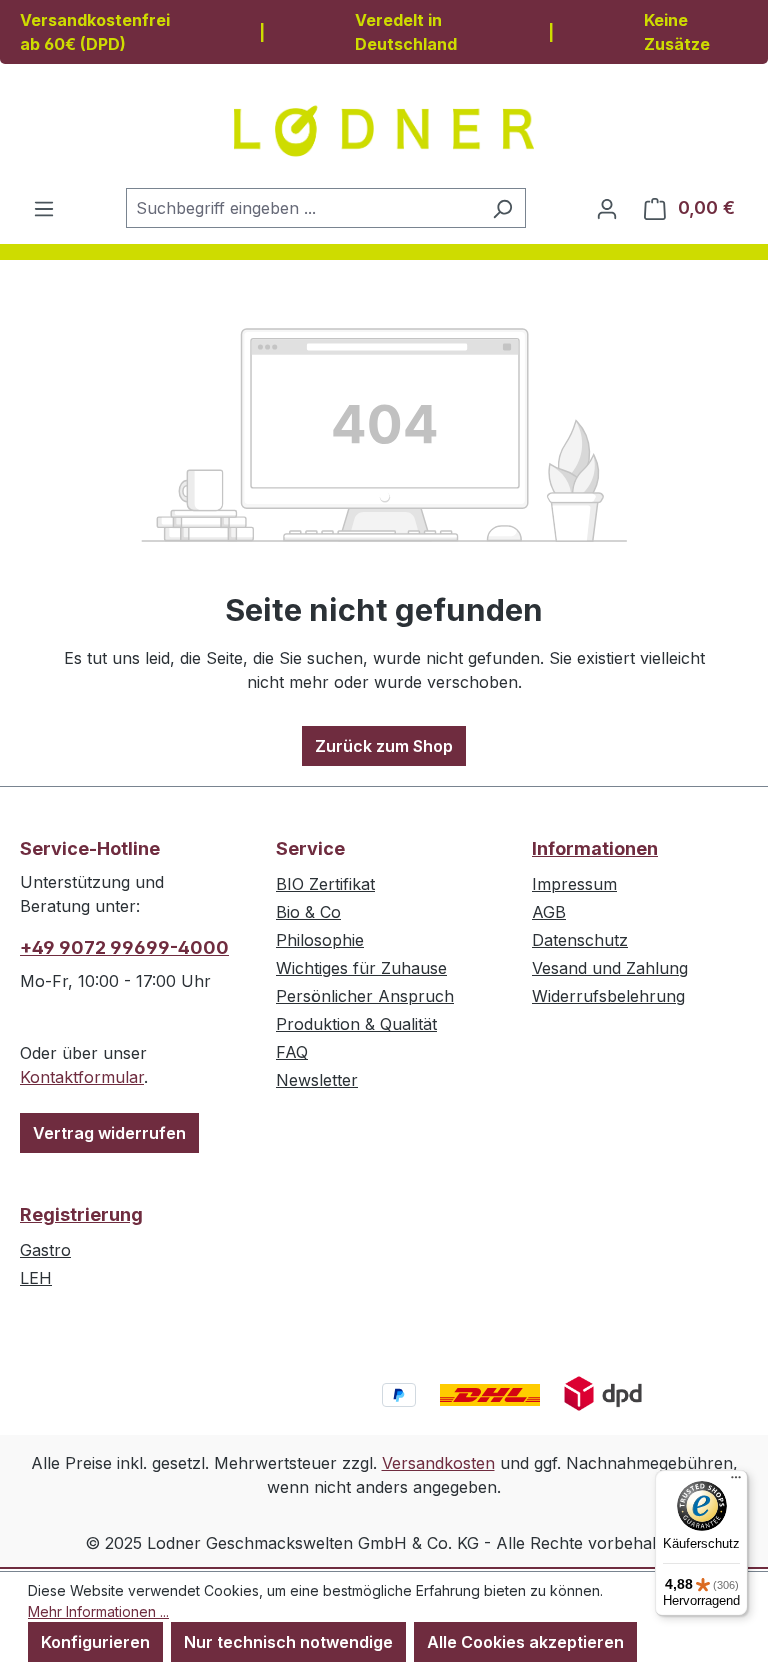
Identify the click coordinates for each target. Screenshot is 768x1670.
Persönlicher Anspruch (365, 996)
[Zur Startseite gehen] (384, 131)
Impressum (574, 884)
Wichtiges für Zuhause (361, 968)
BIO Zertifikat (325, 884)
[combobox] (303, 208)
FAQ (292, 1052)
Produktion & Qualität (356, 1024)
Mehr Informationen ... (98, 1611)
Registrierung (81, 1214)
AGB (549, 912)
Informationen (595, 848)
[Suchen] (502, 208)
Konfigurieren (95, 1642)
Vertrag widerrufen (109, 1133)
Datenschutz (580, 940)
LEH (36, 1278)
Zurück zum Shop (384, 746)
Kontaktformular (82, 1077)
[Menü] (44, 208)
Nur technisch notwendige (288, 1642)
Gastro (45, 1250)
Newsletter (317, 1080)
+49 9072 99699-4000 (124, 947)
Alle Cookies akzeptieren (525, 1642)
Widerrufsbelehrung (608, 996)
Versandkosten (438, 1463)
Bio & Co (308, 912)
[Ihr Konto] (607, 208)
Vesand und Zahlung (610, 968)
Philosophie (320, 940)
